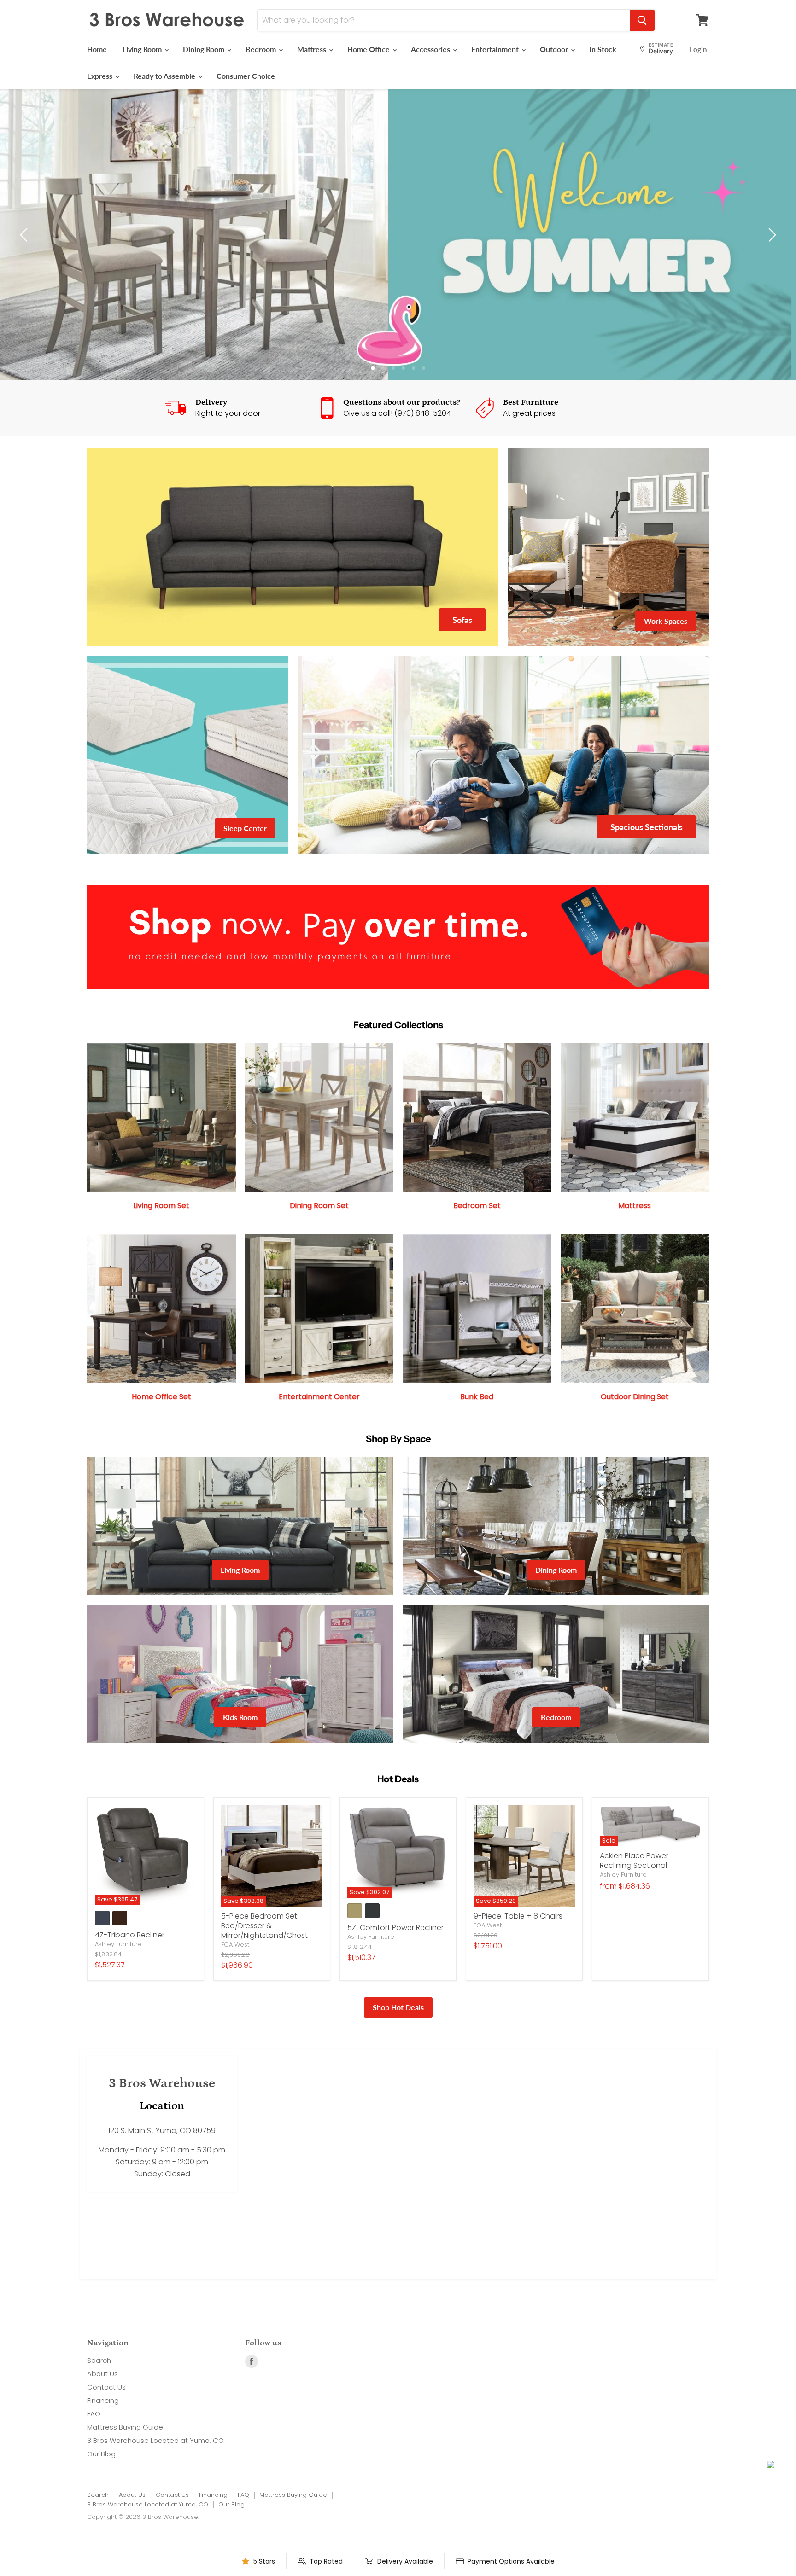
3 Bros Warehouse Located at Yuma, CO (155, 2468)
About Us (102, 2401)
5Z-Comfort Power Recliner (395, 1955)
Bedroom (262, 49)
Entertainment (496, 49)
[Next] (771, 249)
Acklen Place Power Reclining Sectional (634, 1888)
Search (99, 2387)
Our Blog (101, 2481)
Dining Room (205, 49)
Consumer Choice (246, 76)
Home (97, 49)
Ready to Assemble (165, 76)
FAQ (94, 2441)
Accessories (431, 49)
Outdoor (555, 49)
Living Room (143, 49)
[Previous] (25, 249)
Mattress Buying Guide (125, 2454)
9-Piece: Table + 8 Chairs (518, 1943)
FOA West (235, 1972)
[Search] (642, 20)
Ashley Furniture (118, 1971)
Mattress (313, 49)
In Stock (603, 49)
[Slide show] (398, 248)
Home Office (369, 49)
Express (101, 76)
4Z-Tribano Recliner (130, 1962)
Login (698, 49)
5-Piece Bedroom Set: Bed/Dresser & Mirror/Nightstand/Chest (264, 1953)
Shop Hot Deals (398, 2034)
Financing (103, 2428)
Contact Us (106, 2414)
